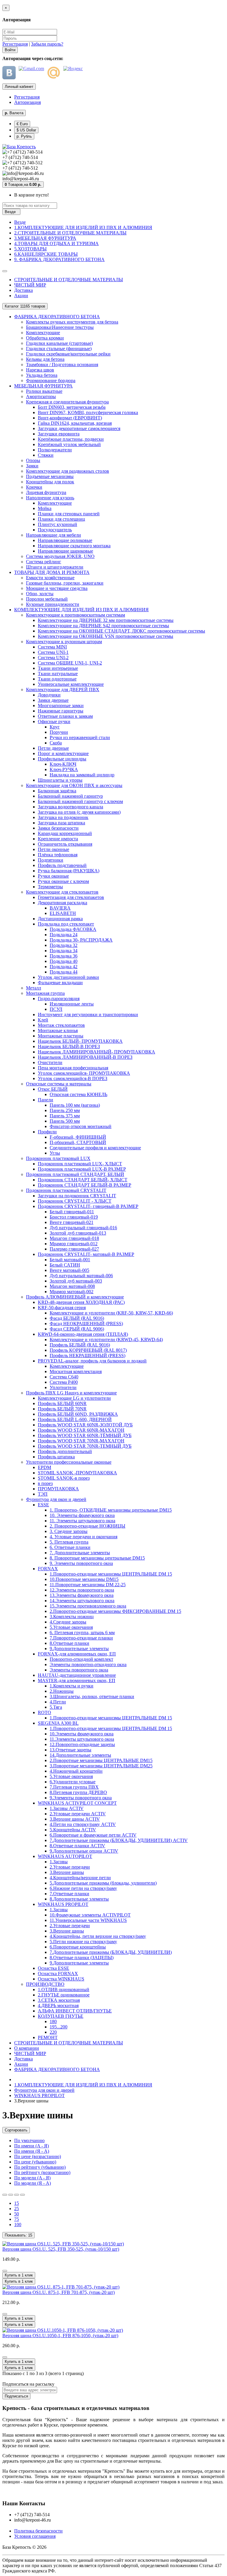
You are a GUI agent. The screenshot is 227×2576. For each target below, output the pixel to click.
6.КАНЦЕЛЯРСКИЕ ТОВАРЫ (46, 254)
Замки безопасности (58, 828)
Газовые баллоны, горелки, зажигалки (65, 583)
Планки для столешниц (61, 519)
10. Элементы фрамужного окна (82, 1515)
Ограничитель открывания (65, 844)
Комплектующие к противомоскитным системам (76, 615)
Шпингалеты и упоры (60, 780)
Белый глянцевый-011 (72, 1212)
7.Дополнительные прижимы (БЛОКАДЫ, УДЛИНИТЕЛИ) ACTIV (119, 1840)
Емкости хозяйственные (50, 578)
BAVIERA (60, 908)
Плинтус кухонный (57, 524)
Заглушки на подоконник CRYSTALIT (77, 1196)
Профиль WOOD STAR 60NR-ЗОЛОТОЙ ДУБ (85, 1425)
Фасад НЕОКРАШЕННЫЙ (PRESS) (86, 1324)
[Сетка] (11, 2195)
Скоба (56, 743)
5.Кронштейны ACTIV (73, 1830)
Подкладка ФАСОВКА (73, 929)
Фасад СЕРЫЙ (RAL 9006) (77, 1329)
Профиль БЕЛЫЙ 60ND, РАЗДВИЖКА (78, 1414)
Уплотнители (63, 1387)
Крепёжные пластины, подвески (71, 439)
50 (17, 2214)
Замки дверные (53, 700)
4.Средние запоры (68, 1622)
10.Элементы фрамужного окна (82, 1734)
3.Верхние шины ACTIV (75, 1819)
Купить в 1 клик (19, 2281)
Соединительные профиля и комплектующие (95, 1148)
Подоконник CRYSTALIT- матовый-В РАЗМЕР (86, 1254)
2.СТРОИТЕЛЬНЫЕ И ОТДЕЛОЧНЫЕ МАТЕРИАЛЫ (70, 233)
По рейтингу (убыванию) (40, 2167)
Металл (34, 988)
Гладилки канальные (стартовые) (59, 343)
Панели (46, 1100)
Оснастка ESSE (53, 1968)
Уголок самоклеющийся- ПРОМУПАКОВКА (84, 1073)
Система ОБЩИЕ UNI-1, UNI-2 (70, 663)
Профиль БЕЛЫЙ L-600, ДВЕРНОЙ (75, 1419)
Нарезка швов (40, 370)
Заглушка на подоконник (63, 817)
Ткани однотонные (57, 679)
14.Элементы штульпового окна (82, 1601)
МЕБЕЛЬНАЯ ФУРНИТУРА (43, 386)
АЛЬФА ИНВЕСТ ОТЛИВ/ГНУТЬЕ (75, 2011)
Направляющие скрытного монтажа (74, 546)
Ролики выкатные (44, 391)
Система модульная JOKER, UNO (60, 556)
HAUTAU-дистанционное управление (77, 1675)
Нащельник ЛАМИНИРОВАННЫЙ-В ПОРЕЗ (85, 1057)
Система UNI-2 (53, 658)
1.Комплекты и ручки (72, 1686)
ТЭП (43, 1494)
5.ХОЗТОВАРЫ (30, 249)
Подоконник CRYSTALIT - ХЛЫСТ (75, 1201)
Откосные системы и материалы (59, 1084)
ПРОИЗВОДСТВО (45, 1984)
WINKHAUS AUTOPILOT (65, 1856)
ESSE (43, 1505)
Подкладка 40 (64, 961)
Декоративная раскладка (63, 903)
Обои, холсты (40, 594)
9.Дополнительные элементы (79, 1649)
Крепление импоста (58, 839)
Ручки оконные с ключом (63, 881)
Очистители (50, 1062)
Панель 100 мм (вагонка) (75, 1105)
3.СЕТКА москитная (59, 2000)
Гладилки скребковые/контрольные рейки (68, 354)
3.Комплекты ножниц (72, 1617)
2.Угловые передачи (70, 1867)
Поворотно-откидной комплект (81, 1659)
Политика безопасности (38, 2531)
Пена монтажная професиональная (73, 1068)
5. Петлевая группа (69, 1542)
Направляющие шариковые (65, 551)
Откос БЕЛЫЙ (53, 1089)
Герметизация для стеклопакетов (71, 897)
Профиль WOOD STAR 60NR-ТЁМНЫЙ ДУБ (85, 1435)
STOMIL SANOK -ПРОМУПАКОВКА (77, 1473)
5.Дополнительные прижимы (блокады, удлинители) (103, 1883)
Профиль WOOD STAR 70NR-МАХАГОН (81, 1441)
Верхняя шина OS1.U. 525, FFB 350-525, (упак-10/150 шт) (61, 2249)
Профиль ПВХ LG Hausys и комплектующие (71, 1393)
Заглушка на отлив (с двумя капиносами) (79, 812)
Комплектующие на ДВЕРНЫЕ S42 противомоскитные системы (103, 626)
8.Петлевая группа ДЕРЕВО (78, 1792)
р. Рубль (24, 136)
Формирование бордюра (51, 380)
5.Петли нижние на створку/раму (83, 1942)
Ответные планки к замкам (65, 716)
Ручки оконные (53, 876)
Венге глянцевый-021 (72, 1222)
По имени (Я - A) (32, 2151)
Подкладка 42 (64, 967)
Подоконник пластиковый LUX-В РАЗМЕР (82, 1169)
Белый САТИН (65, 1265)
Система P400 (64, 1382)
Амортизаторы (41, 396)
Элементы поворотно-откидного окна (88, 1664)
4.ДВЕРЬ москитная (58, 2005)
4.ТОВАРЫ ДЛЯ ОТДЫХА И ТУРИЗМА (56, 243)
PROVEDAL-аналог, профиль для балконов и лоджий (92, 1361)
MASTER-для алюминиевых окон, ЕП (77, 1680)
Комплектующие (43, 333)
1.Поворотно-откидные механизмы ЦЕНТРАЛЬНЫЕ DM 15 (111, 1574)
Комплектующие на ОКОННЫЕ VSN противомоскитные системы (106, 636)
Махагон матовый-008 (72, 1286)
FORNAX (48, 1569)
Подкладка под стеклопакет (66, 924)
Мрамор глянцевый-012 (74, 1244)
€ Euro (22, 124)
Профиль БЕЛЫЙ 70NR (62, 1409)
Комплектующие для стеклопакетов (62, 892)
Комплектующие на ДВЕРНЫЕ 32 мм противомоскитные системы (106, 620)
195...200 (59, 2027)
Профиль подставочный (62, 865)
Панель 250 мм (65, 1110)
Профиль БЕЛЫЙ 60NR (62, 1403)
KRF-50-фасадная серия (62, 1308)
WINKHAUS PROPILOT (63, 1904)
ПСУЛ (56, 1009)
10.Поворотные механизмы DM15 (84, 1579)
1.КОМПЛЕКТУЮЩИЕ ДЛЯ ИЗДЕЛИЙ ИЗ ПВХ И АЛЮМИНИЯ (83, 227)
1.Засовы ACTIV (67, 1808)
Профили (47, 1132)
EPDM (44, 1467)
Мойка (45, 508)
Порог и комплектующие (63, 753)
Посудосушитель (55, 530)
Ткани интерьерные (58, 668)
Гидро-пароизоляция (59, 999)
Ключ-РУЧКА (64, 769)
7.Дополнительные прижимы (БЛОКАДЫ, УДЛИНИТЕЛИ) (111, 1952)
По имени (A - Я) (31, 2146)
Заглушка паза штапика (61, 823)
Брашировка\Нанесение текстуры (60, 327)
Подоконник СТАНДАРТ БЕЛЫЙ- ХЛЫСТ (83, 1180)
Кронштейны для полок (50, 482)
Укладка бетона (42, 375)
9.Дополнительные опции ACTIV (84, 1851)
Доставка (23, 290)
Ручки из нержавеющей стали (80, 737)
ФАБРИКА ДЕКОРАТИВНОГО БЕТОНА (57, 317)
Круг (55, 727)
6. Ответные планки (70, 1547)
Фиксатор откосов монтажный (81, 1126)
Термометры (50, 887)
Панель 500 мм (65, 1121)
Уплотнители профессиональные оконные (69, 1462)
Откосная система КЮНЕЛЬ (78, 1094)
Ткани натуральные (58, 674)
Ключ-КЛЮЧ (63, 764)
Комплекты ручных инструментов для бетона (72, 322)
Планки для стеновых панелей (69, 514)
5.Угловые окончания (71, 1627)
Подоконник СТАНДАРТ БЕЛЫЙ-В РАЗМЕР (85, 1185)
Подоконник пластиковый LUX (58, 1158)
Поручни (59, 732)
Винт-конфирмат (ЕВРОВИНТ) (70, 418)
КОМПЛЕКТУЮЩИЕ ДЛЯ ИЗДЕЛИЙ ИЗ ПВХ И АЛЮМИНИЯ (81, 610)
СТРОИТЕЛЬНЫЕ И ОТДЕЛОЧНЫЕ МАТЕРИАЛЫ (69, 280)
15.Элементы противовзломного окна (88, 1606)
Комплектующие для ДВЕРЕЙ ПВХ (63, 690)
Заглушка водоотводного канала (70, 807)
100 (18, 2225)
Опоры (33, 460)
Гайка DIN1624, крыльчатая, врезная (75, 423)
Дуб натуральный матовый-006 (81, 1276)
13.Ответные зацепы (70, 1750)
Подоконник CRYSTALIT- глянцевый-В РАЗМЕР (88, 1206)
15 (17, 2203)
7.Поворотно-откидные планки (81, 1638)
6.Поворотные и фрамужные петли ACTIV (93, 1835)
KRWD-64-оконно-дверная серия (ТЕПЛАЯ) (83, 1334)
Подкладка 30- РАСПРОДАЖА (81, 940)
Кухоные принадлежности (53, 604)
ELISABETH (63, 913)
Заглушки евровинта (59, 434)
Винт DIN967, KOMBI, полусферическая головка (88, 412)
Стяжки (46, 455)
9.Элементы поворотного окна (81, 1798)
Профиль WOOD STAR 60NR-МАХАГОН (81, 1430)
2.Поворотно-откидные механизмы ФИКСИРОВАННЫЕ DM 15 (115, 1611)
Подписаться (16, 2396)
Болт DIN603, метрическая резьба (72, 407)
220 (53, 2032)
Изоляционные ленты (72, 1004)
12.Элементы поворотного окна (82, 1590)
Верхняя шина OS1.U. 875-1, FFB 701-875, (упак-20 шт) (59, 2292)
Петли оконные (53, 849)
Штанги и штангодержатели (55, 567)
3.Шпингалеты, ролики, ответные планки (92, 1696)
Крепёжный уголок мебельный (69, 444)
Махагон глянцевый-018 (74, 1238)
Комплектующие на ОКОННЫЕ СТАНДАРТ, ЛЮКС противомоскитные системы (121, 631)
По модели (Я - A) (33, 2183)
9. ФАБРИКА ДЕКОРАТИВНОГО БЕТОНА (59, 259)
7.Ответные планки (69, 1894)
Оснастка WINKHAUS (61, 1979)
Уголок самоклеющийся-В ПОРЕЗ (73, 1078)
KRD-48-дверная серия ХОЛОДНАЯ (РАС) (81, 1302)
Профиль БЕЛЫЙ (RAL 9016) (80, 1345)
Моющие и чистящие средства (57, 588)
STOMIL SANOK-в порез (64, 1478)
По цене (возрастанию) (38, 2156)
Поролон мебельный (47, 599)
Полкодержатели (55, 450)
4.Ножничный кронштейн (76, 1771)
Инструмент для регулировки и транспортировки (88, 1015)
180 (53, 2021)
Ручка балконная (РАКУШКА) (69, 871)
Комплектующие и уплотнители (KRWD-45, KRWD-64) (106, 1340)
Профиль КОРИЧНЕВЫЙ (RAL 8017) (88, 1350)
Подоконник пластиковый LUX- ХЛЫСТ (80, 1164)
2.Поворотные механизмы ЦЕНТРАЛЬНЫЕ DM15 (101, 1760)
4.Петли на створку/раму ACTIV (83, 1824)
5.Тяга (56, 1707)
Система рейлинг (44, 562)
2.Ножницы (62, 1691)
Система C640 (64, 1377)
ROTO (44, 1712)
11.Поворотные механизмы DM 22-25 (88, 1585)
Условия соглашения (35, 2536)
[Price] (22, 2195)
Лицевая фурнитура (46, 492)
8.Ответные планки (69, 1643)
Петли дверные (53, 748)
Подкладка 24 (64, 935)
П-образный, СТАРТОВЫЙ (78, 1142)
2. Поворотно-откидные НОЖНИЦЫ (87, 1526)
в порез (45, 1483)
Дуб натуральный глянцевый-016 (83, 1228)
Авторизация (27, 102)
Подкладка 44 (64, 972)
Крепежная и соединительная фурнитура (67, 402)
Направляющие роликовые (65, 540)
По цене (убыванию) (35, 2162)
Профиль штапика (56, 1457)
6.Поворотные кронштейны (78, 1947)
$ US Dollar (26, 130)
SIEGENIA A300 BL (58, 1723)
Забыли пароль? (47, 44)
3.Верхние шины (67, 1872)
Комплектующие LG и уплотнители (74, 1398)
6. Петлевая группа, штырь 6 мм (82, 1633)
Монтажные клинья (58, 1030)
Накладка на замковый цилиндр (82, 775)
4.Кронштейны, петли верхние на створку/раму (98, 1936)
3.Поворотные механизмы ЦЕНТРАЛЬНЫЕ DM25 (101, 1766)
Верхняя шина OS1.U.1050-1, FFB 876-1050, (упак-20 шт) (60, 2336)
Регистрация (15, 44)
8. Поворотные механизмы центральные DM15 (97, 1558)
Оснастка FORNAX (58, 1974)
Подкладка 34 (64, 951)
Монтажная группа (45, 993)
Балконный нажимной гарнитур (70, 796)
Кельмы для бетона (45, 359)
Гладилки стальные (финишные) (59, 349)
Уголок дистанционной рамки (68, 977)
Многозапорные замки (61, 705)
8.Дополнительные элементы (79, 1899)
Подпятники (51, 860)
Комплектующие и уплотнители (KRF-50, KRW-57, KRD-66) (111, 1313)
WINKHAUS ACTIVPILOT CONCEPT (77, 1803)
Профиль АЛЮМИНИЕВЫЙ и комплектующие (75, 1297)
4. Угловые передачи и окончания (83, 1537)
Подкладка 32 (64, 945)
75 (17, 2219)
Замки (32, 466)
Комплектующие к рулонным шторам (64, 642)
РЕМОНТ (48, 2037)
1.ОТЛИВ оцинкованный (64, 1989)
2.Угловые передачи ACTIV (78, 1814)
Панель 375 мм (65, 1116)
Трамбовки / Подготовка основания (62, 365)
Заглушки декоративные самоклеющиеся (79, 428)
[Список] (5, 2195)
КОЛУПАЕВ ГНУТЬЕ (61, 2016)
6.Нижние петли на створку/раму (83, 1888)
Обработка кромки (45, 338)
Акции (21, 296)
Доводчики (49, 695)
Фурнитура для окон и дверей (56, 1499)
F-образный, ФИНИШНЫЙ (78, 1137)
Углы (55, 1153)
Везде (20, 222)
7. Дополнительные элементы (80, 1553)
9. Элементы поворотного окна (81, 1563)
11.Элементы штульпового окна (82, 1739)
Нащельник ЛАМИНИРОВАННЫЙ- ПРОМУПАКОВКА (97, 1052)
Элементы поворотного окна (79, 1670)
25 (17, 2209)
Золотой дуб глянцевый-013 (78, 1233)
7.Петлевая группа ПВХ (74, 1787)
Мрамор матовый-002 (72, 1292)
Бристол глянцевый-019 (74, 1217)
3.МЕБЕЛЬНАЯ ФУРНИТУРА (45, 238)
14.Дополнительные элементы (80, 1755)
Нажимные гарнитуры (61, 711)
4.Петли (58, 1702)
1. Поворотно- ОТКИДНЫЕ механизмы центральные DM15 (111, 1510)
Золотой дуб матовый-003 (76, 1281)
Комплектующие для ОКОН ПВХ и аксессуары (74, 785)
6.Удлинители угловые (73, 1782)
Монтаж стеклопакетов (61, 1025)
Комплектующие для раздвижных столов (68, 471)
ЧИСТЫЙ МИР (30, 285)
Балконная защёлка (57, 791)
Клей (43, 1020)
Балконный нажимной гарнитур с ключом (80, 801)
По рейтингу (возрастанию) (42, 2172)
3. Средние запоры (69, 1531)
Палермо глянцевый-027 (74, 1249)
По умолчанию (29, 2140)
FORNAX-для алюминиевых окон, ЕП (77, 1654)
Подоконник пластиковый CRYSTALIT (66, 1190)
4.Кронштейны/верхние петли (80, 1878)
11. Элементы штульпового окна (82, 1521)
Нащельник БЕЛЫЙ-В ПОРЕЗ (69, 1046)
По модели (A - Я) (32, 2178)
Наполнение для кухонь (50, 498)
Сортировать (16, 2130)
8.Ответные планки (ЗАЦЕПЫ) (82, 1958)
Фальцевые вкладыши (60, 983)
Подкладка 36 (64, 956)
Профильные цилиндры (62, 759)
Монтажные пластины (61, 1036)
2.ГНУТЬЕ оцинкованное (64, 1995)
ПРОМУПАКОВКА (58, 1489)
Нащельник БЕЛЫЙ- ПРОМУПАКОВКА (80, 1041)
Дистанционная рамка (60, 919)
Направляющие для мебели (53, 535)
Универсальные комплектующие (71, 684)
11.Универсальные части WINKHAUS (88, 1920)
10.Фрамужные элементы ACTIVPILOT (90, 1915)
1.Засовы (59, 1862)
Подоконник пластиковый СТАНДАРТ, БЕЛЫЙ (75, 1174)
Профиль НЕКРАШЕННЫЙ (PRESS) (87, 1355)
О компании (27, 2048)
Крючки (34, 487)
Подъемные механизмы (50, 476)
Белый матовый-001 (70, 1260)
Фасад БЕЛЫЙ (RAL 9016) (77, 1318)
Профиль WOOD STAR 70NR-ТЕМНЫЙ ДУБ (85, 1446)
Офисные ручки (54, 721)
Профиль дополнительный (65, 1451)
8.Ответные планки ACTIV (77, 1846)
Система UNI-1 (53, 652)
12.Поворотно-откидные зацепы (82, 1744)
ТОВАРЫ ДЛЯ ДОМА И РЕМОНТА (52, 572)
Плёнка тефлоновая (58, 855)
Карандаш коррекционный (65, 833)
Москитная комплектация (76, 1371)
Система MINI (52, 647)
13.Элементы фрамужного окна (82, 1595)
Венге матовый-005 (69, 1270)
